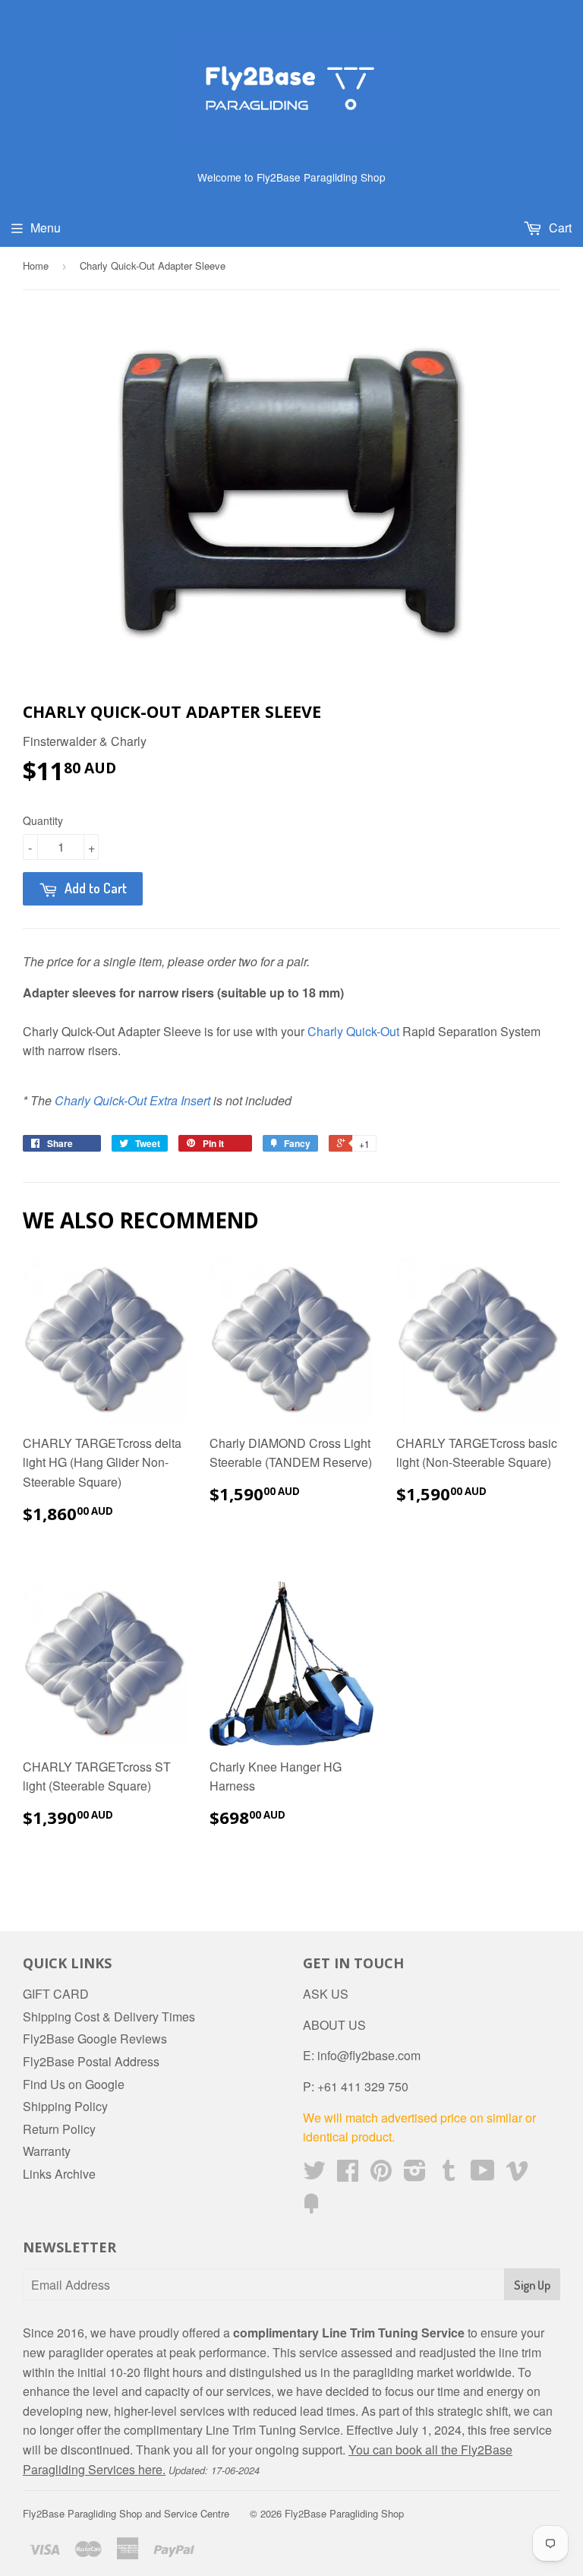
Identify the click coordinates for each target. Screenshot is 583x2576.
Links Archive (59, 2174)
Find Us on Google (74, 2084)
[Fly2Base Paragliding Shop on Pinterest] (381, 2175)
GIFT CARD (56, 1994)
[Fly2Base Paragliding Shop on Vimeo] (517, 2175)
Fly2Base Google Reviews (95, 2039)
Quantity (43, 820)
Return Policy (59, 2129)
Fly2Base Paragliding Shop (344, 2513)
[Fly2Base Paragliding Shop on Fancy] (311, 2208)
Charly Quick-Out (353, 1031)
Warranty (47, 2151)
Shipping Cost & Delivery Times (109, 2017)
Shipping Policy (65, 2106)
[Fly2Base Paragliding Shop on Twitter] (314, 2175)
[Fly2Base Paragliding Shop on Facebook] (348, 2175)
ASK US (326, 1994)
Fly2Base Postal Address (91, 2061)
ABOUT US (334, 2025)
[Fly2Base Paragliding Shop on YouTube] (483, 2175)
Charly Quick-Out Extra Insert (132, 1100)
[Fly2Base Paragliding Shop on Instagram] (415, 2175)
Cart (559, 228)
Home (36, 266)
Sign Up (532, 2285)
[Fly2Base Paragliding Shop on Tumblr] (449, 2175)
